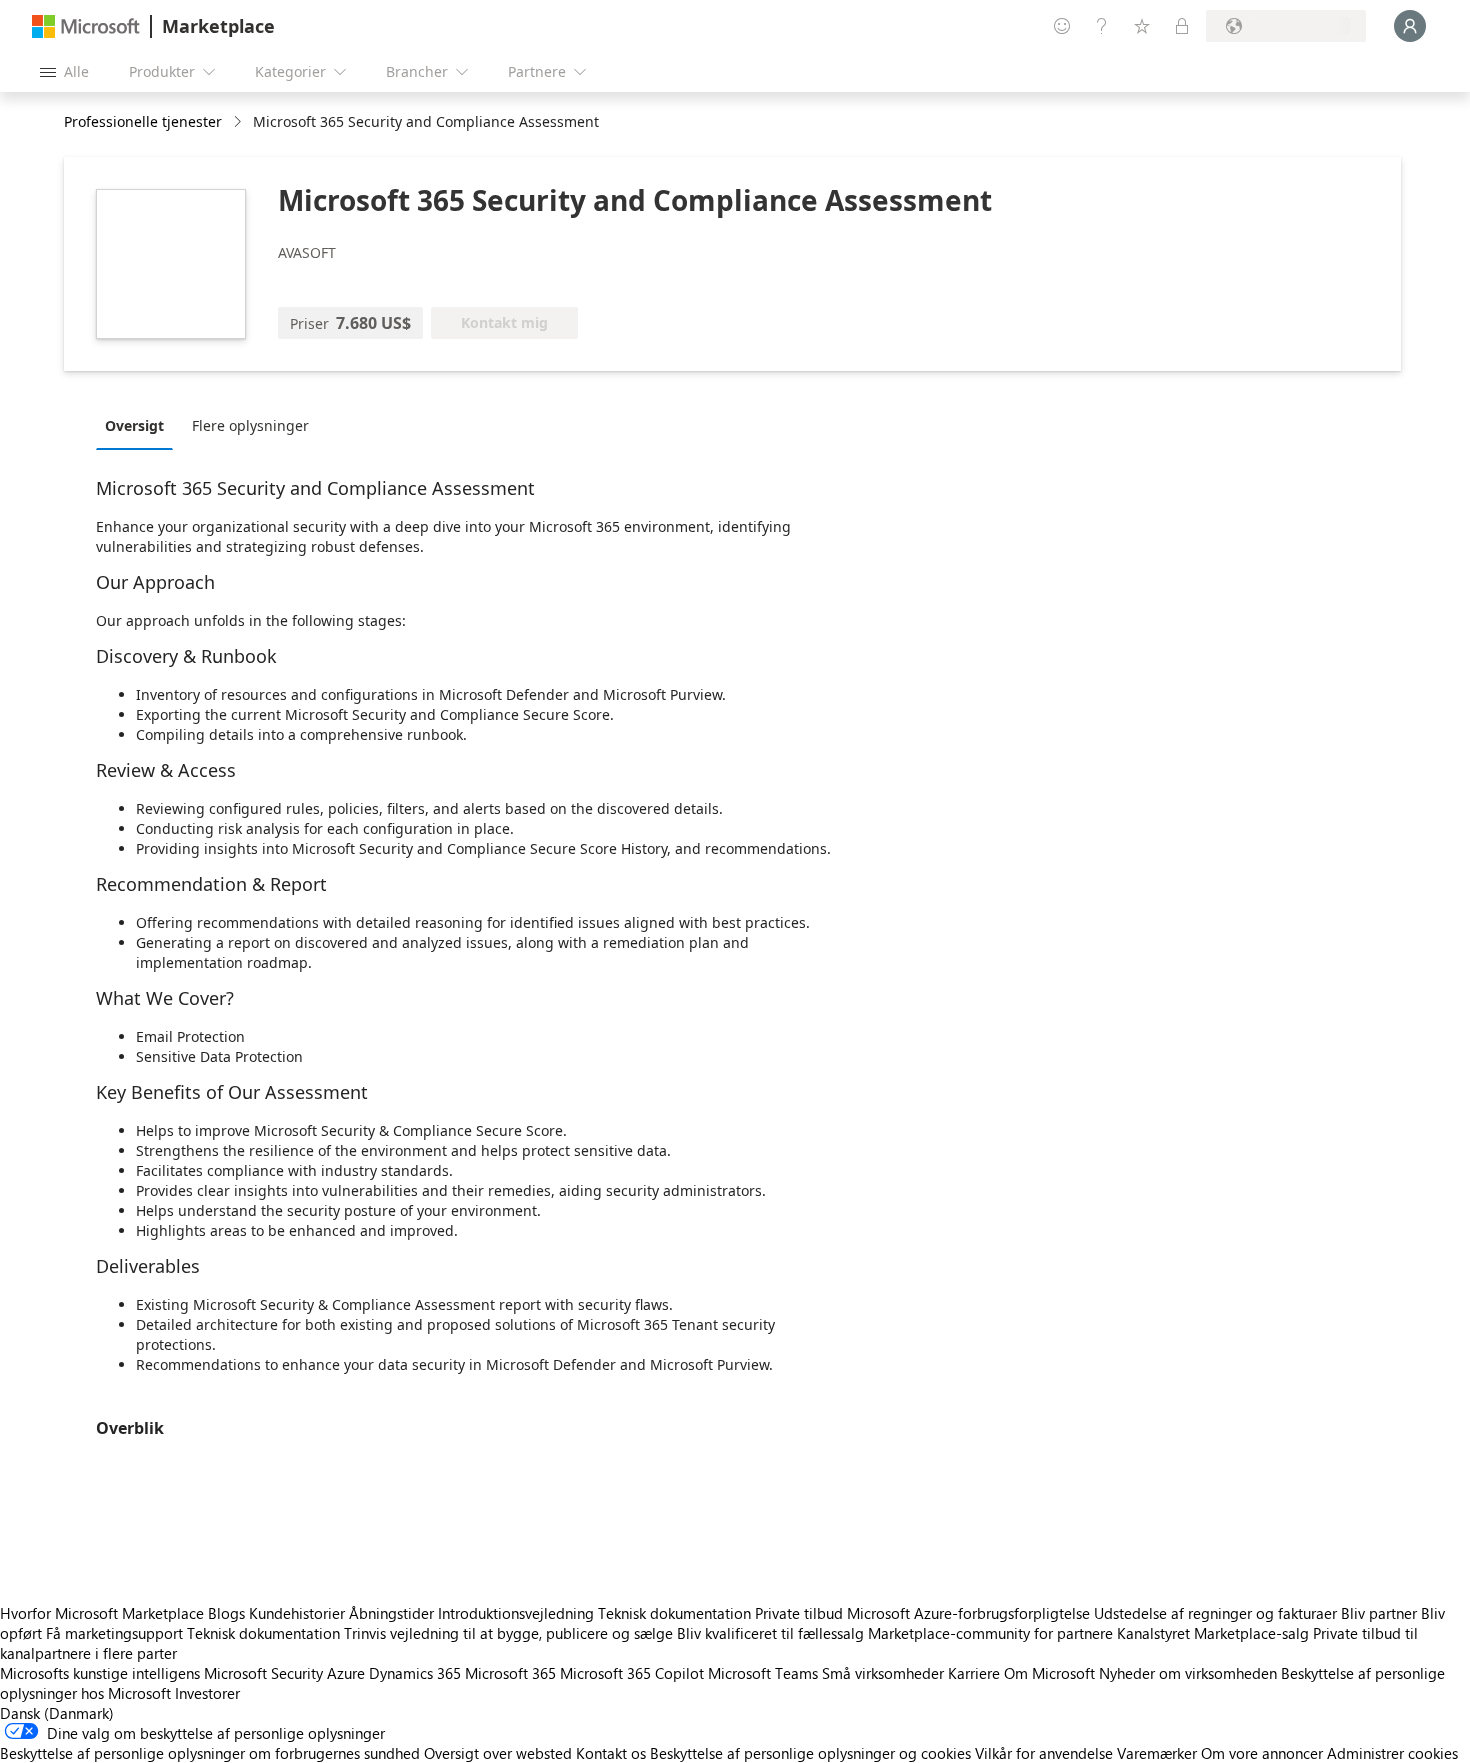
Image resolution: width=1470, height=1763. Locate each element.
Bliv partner (1379, 1613)
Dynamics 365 (415, 1673)
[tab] (139, 425)
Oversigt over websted (498, 1753)
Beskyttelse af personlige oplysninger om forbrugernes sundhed (210, 1753)
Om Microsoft (1049, 1673)
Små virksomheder (883, 1673)
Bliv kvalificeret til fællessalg (770, 1633)
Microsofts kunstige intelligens (100, 1673)
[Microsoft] (86, 26)
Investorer (207, 1693)
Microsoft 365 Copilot (632, 1673)
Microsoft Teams (763, 1673)
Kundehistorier (297, 1613)
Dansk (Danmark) (57, 1713)
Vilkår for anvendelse (1044, 1753)
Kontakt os (611, 1753)
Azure (346, 1673)
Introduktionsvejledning (516, 1613)
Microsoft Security (263, 1673)
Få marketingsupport (114, 1633)
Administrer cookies (1392, 1753)
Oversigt (134, 425)
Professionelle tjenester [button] (143, 121)
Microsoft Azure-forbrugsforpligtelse (970, 1613)
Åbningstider (391, 1613)
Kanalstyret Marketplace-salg (1213, 1633)
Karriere (974, 1673)
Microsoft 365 (510, 1673)
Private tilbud (799, 1613)
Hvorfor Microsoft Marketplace (102, 1613)
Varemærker (1157, 1753)
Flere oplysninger (250, 425)
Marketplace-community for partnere (990, 1633)
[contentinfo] (239, 122)
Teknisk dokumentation (674, 1613)
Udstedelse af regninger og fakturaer (1215, 1613)
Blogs (226, 1613)
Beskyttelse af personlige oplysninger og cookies (810, 1753)
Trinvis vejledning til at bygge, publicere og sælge (508, 1633)
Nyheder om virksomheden (1188, 1673)
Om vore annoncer (1262, 1753)
